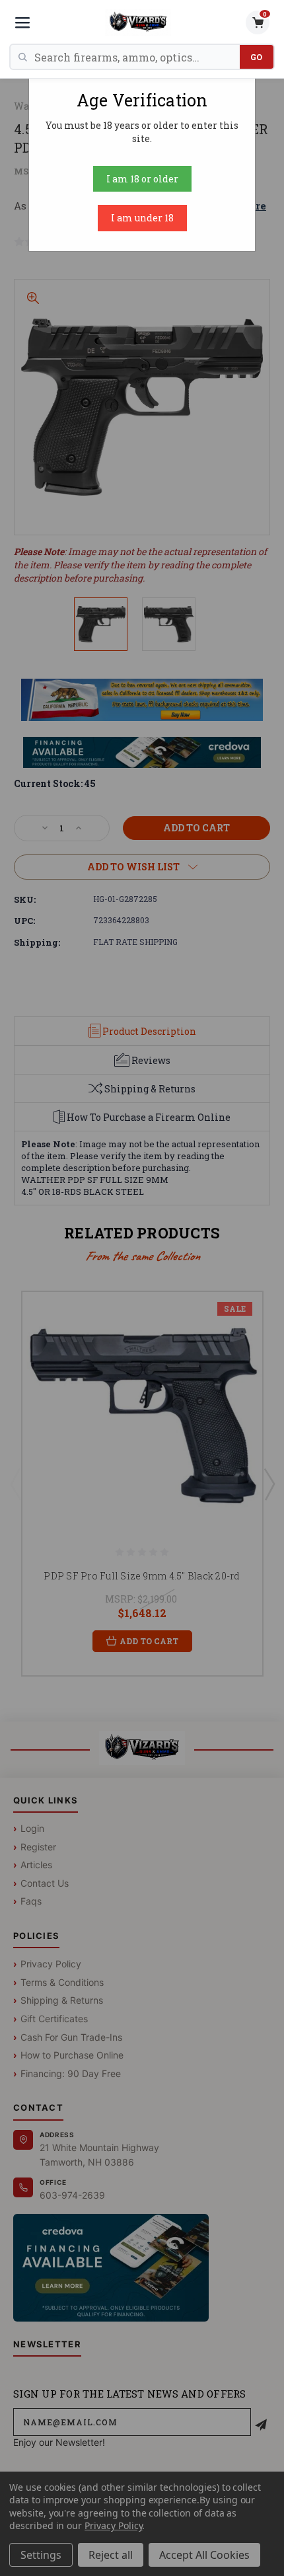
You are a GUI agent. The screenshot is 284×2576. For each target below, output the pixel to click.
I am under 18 (142, 218)
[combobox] (137, 57)
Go (257, 57)
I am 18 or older (142, 179)
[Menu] (22, 22)
